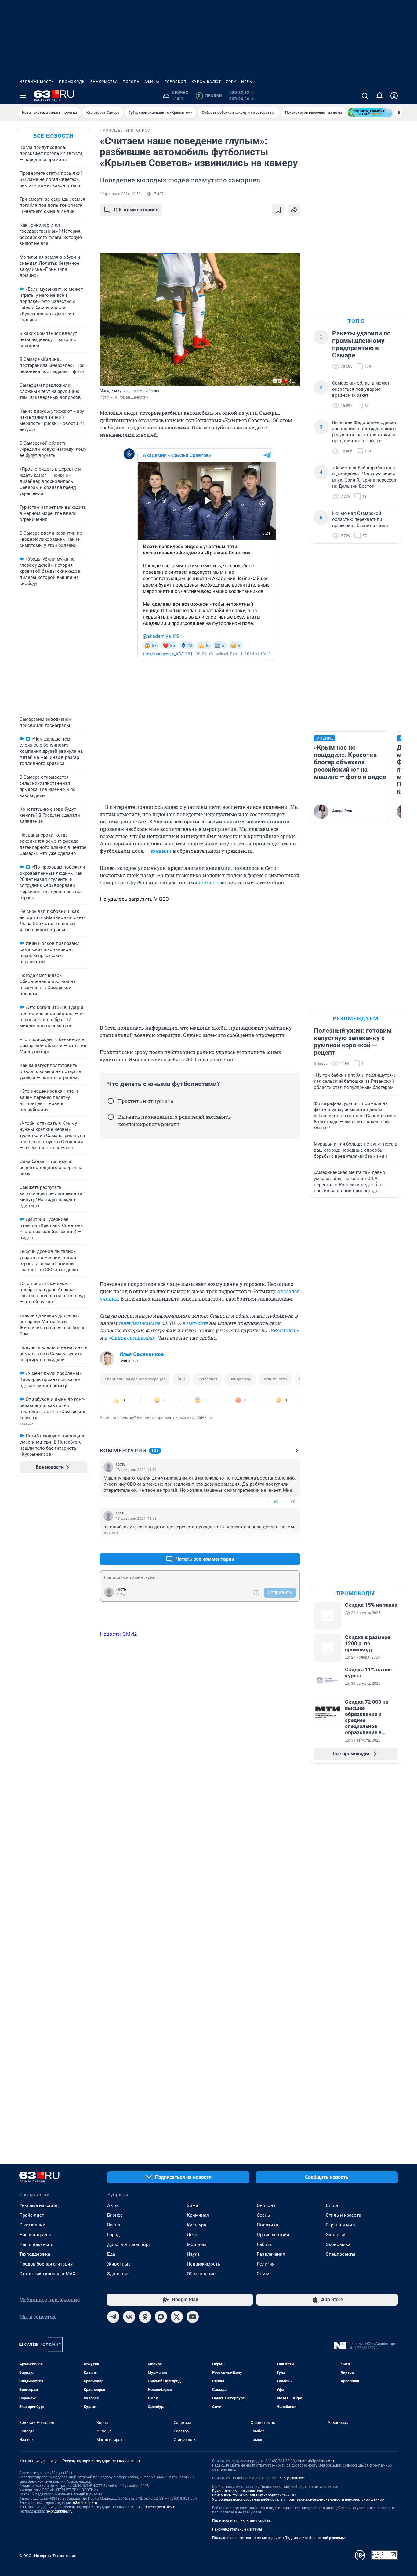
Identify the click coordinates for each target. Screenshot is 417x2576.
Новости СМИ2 (118, 1634)
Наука (193, 2254)
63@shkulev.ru (85, 2503)
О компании (32, 2225)
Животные (119, 2264)
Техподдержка (35, 2254)
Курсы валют (206, 82)
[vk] (129, 2317)
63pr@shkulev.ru (293, 2478)
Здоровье (118, 2274)
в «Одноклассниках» (129, 1338)
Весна (114, 2225)
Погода (131, 82)
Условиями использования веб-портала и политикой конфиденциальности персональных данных (298, 2499)
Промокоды (72, 82)
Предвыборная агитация (46, 2264)
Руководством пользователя (238, 2491)
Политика (267, 2225)
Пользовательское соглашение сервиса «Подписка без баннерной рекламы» (279, 2538)
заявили (161, 851)
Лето (192, 2235)
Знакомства (104, 82)
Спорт (332, 2205)
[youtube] (193, 2317)
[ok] (145, 2317)
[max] (161, 2317)
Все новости (53, 136)
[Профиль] (394, 96)
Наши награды (35, 2235)
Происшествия (273, 2235)
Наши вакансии (36, 2244)
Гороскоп (176, 82)
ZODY (231, 82)
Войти (121, 1595)
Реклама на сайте (38, 2205)
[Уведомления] (379, 96)
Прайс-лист (32, 2215)
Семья (264, 2274)
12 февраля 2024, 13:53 (120, 194)
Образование (201, 2274)
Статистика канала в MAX (47, 2274)
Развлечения (271, 2254)
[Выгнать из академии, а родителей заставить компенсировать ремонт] (111, 1117)
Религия (266, 2264)
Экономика (338, 2244)
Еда (111, 2254)
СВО (181, 1379)
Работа (264, 2244)
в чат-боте (195, 1323)
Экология (336, 2235)
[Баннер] (370, 113)
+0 (276, 1502)
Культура (196, 2225)
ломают (209, 883)
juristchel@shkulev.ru (159, 2507)
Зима (192, 2205)
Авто (112, 2205)
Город (113, 2235)
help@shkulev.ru (59, 2511)
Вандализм (240, 1379)
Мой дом (197, 2244)
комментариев (136, 210)
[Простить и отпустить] (111, 1101)
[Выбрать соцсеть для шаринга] (294, 210)
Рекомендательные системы (237, 2529)
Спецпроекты (341, 2254)
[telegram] (113, 2317)
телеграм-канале (139, 1323)
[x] (177, 2317)
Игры (247, 82)
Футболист (207, 1379)
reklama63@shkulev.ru (315, 2461)
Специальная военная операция (135, 1379)
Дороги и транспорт (129, 2244)
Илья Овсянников (142, 1354)
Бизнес (115, 2215)
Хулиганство (275, 1379)
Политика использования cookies (241, 2521)
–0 (293, 1502)
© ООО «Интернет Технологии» (48, 2556)
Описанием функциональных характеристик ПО (254, 2495)
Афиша (152, 82)
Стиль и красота (343, 2215)
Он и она (266, 2205)
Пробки (210, 96)
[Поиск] (365, 96)
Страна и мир (340, 2225)
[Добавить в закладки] (278, 210)
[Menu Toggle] (23, 96)
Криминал (198, 2215)
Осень (263, 2215)
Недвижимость (37, 82)
